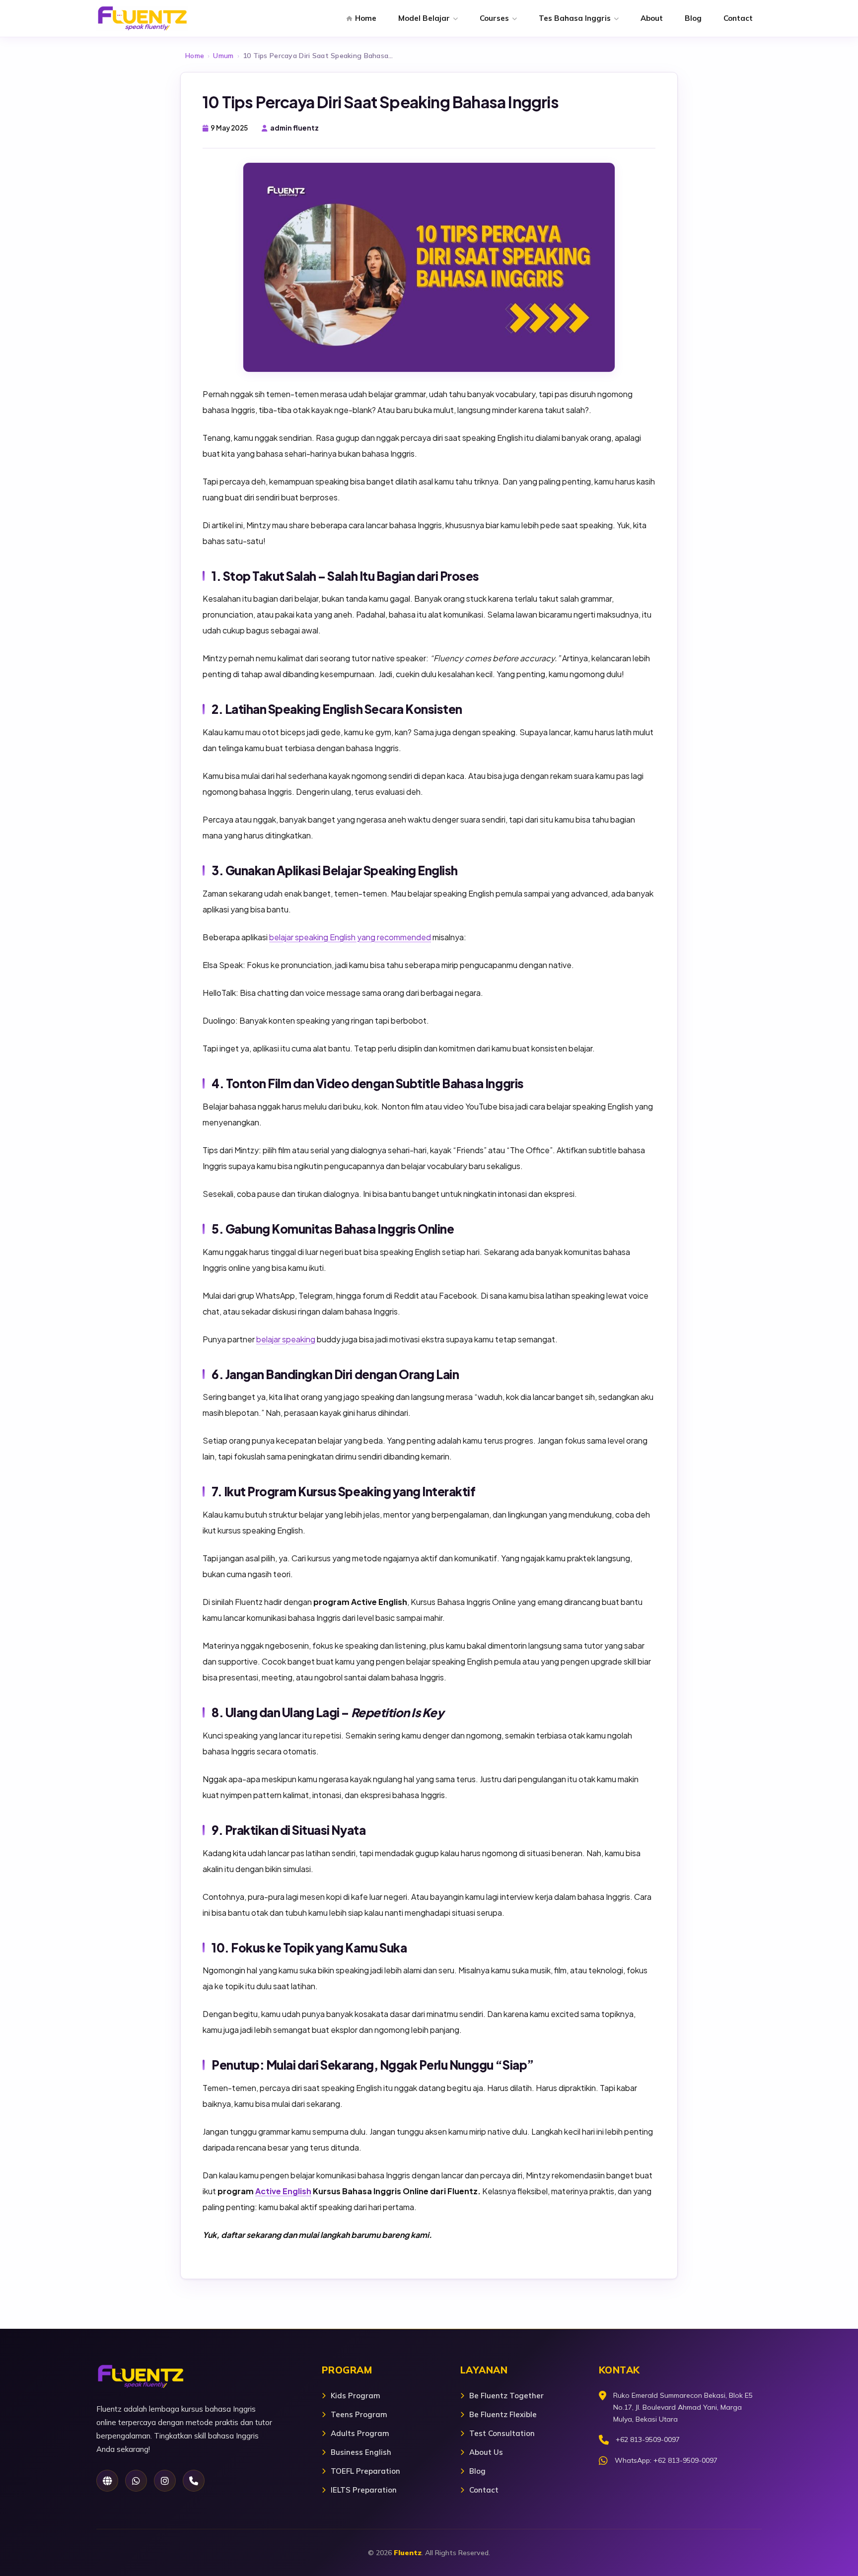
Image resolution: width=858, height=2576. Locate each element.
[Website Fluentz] (107, 2481)
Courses (494, 18)
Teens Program (359, 2414)
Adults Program (360, 2433)
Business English (361, 2452)
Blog (693, 18)
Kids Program (356, 2396)
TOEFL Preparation (365, 2471)
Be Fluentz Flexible (503, 2414)
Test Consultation (502, 2433)
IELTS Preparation (364, 2490)
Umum (223, 56)
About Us (486, 2452)
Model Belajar (424, 18)
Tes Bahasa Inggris (575, 18)
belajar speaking (286, 1339)
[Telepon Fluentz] (194, 2481)
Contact (738, 18)
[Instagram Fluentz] (165, 2481)
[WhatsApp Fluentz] (136, 2481)
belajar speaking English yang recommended (350, 937)
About (652, 18)
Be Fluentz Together (506, 2396)
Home (366, 18)
